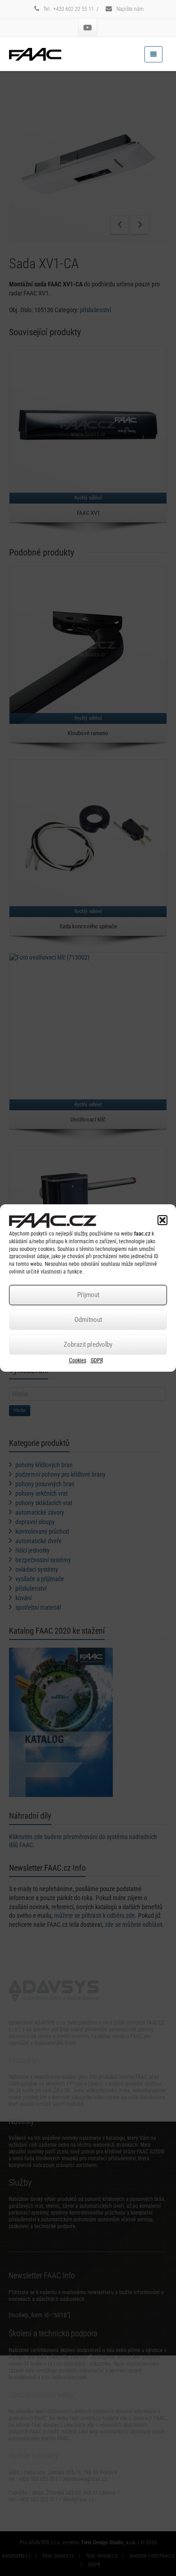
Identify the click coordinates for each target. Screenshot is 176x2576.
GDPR (97, 1360)
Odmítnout (88, 1320)
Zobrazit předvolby (88, 1345)
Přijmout (88, 1295)
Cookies (78, 1360)
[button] (162, 1220)
